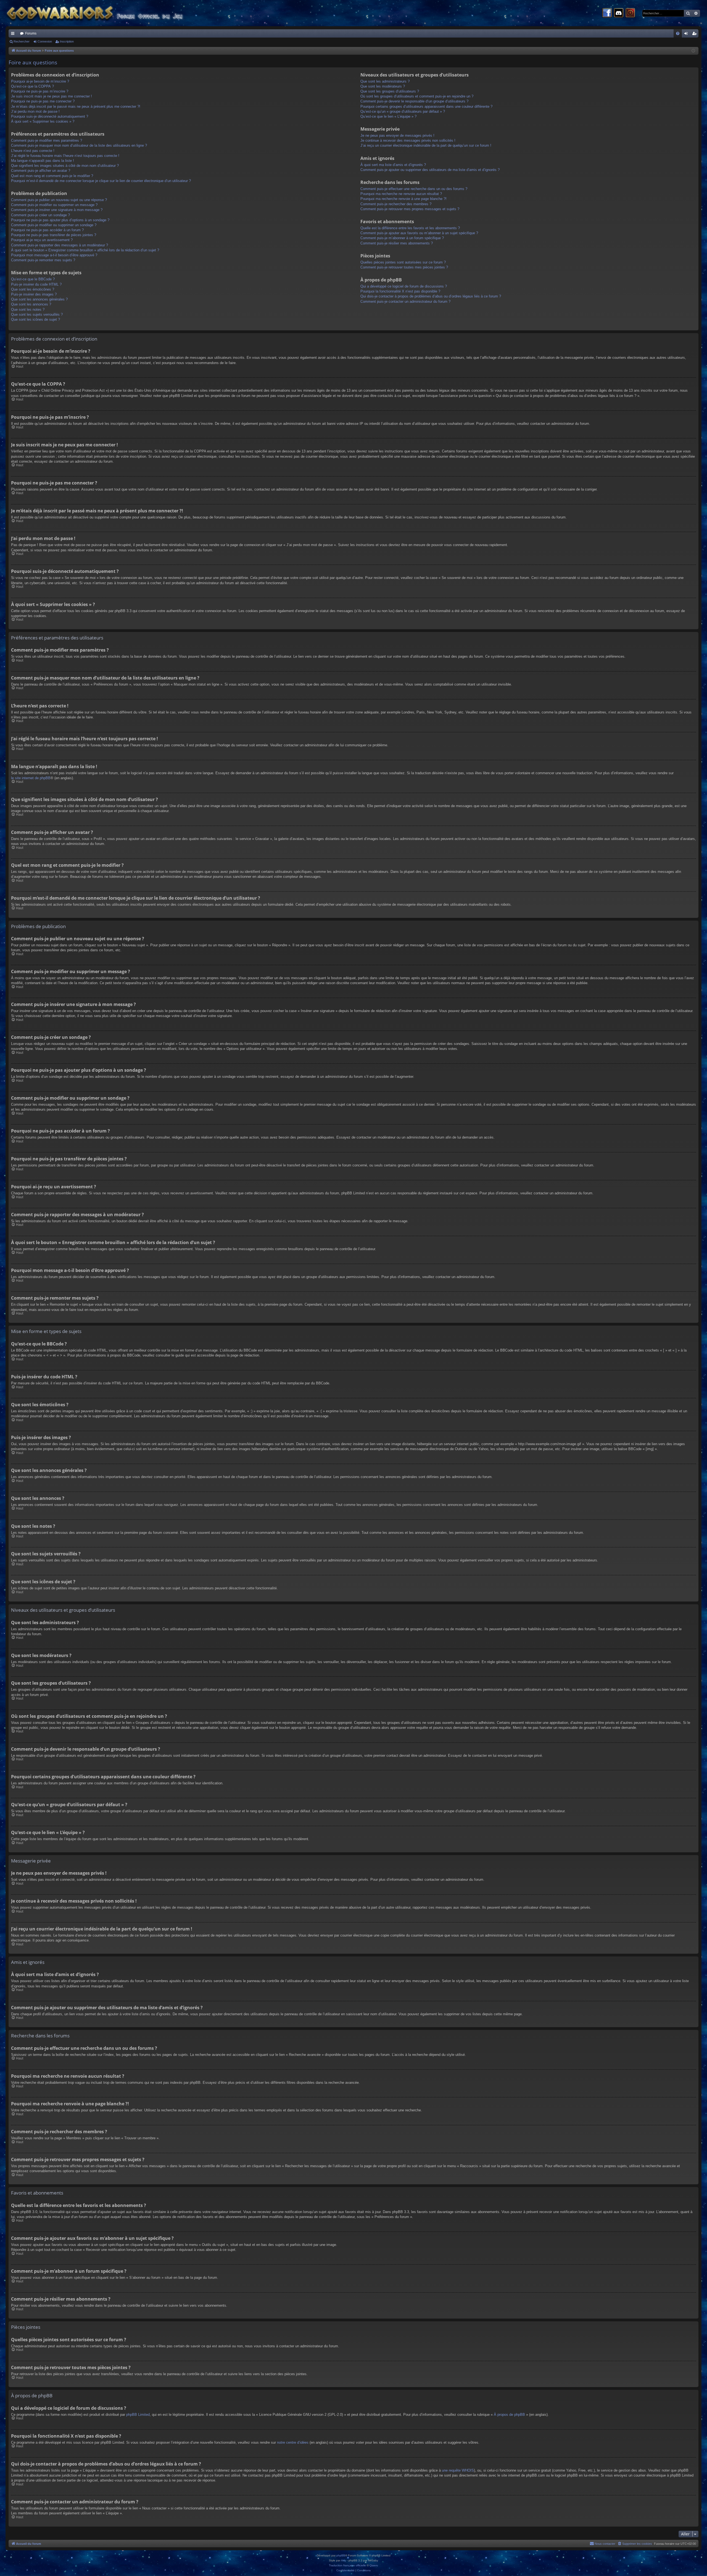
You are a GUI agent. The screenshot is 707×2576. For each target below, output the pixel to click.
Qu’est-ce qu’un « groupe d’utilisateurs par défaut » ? (403, 111)
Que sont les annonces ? (31, 304)
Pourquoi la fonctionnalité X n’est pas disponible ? (400, 291)
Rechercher (22, 41)
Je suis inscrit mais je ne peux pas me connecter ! (52, 96)
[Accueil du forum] (105, 13)
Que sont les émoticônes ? (33, 289)
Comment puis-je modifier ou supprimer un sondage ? (54, 225)
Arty (344, 2560)
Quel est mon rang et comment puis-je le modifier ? (52, 176)
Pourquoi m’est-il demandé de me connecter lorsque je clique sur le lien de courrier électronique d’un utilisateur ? (101, 181)
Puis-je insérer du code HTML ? (36, 284)
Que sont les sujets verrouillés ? (37, 314)
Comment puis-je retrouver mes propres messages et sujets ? (410, 209)
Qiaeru (374, 2565)
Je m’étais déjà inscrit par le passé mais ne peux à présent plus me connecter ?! (76, 106)
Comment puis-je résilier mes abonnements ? (397, 243)
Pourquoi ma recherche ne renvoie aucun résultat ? (401, 194)
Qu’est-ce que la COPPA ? (32, 86)
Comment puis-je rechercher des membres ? (396, 204)
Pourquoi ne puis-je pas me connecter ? (43, 101)
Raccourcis (14, 35)
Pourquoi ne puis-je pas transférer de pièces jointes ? (54, 235)
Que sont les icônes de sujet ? (35, 319)
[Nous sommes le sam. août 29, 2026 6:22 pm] (693, 51)
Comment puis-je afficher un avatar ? (41, 171)
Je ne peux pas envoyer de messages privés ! (397, 135)
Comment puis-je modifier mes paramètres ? (47, 140)
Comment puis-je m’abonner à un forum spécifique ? (402, 238)
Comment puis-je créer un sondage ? (40, 215)
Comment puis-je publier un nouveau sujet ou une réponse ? (59, 200)
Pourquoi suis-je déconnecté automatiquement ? (50, 116)
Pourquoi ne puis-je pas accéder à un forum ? (47, 230)
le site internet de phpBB (31, 778)
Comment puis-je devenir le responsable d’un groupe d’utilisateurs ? (414, 101)
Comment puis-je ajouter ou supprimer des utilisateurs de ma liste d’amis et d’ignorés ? (430, 170)
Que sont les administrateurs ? (385, 81)
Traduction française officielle (347, 2565)
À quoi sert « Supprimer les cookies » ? (43, 121)
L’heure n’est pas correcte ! (33, 151)
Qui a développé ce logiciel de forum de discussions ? (404, 286)
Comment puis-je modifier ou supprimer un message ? (54, 205)
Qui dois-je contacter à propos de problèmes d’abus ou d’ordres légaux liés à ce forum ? (431, 296)
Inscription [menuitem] (695, 35)
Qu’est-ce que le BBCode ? (33, 279)
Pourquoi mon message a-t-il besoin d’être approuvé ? (54, 255)
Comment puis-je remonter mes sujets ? (43, 260)
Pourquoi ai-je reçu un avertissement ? (42, 240)
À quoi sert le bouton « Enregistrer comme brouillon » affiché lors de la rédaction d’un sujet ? (85, 250)
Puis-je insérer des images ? (34, 294)
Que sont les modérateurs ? (383, 86)
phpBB (341, 2555)
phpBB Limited (138, 2415)
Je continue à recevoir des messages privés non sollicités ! (408, 140)
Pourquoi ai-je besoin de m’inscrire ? (40, 81)
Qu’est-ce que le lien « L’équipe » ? (388, 116)
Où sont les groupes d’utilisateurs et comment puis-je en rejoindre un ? (417, 96)
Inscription (67, 41)
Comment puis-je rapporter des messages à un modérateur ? (60, 245)
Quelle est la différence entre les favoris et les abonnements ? (410, 228)
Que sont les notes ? (28, 310)
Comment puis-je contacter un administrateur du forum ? (405, 301)
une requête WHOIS (458, 2470)
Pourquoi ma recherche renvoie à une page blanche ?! (403, 199)
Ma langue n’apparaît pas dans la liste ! (43, 161)
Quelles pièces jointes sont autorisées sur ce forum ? (403, 262)
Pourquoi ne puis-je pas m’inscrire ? (40, 91)
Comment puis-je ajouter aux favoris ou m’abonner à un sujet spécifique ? (419, 233)
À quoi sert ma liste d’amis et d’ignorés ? (393, 165)
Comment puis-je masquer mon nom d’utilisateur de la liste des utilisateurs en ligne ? (79, 145)
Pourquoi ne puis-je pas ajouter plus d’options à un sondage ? (60, 220)
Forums (31, 33)
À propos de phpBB (509, 2415)
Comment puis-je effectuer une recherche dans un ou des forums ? (414, 189)
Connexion (45, 41)
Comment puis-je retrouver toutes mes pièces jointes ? (404, 267)
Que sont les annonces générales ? (39, 299)
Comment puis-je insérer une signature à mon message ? (57, 210)
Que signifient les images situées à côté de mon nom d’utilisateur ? (65, 166)
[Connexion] (630, 13)
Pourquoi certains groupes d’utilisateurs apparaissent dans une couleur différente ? (426, 106)
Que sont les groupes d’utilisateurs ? (390, 91)
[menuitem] (678, 33)
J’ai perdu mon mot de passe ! (35, 111)
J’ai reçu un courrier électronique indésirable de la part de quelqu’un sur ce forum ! (426, 145)
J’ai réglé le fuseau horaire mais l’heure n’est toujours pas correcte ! (65, 156)
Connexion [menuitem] (687, 35)
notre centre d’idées (293, 2442)
